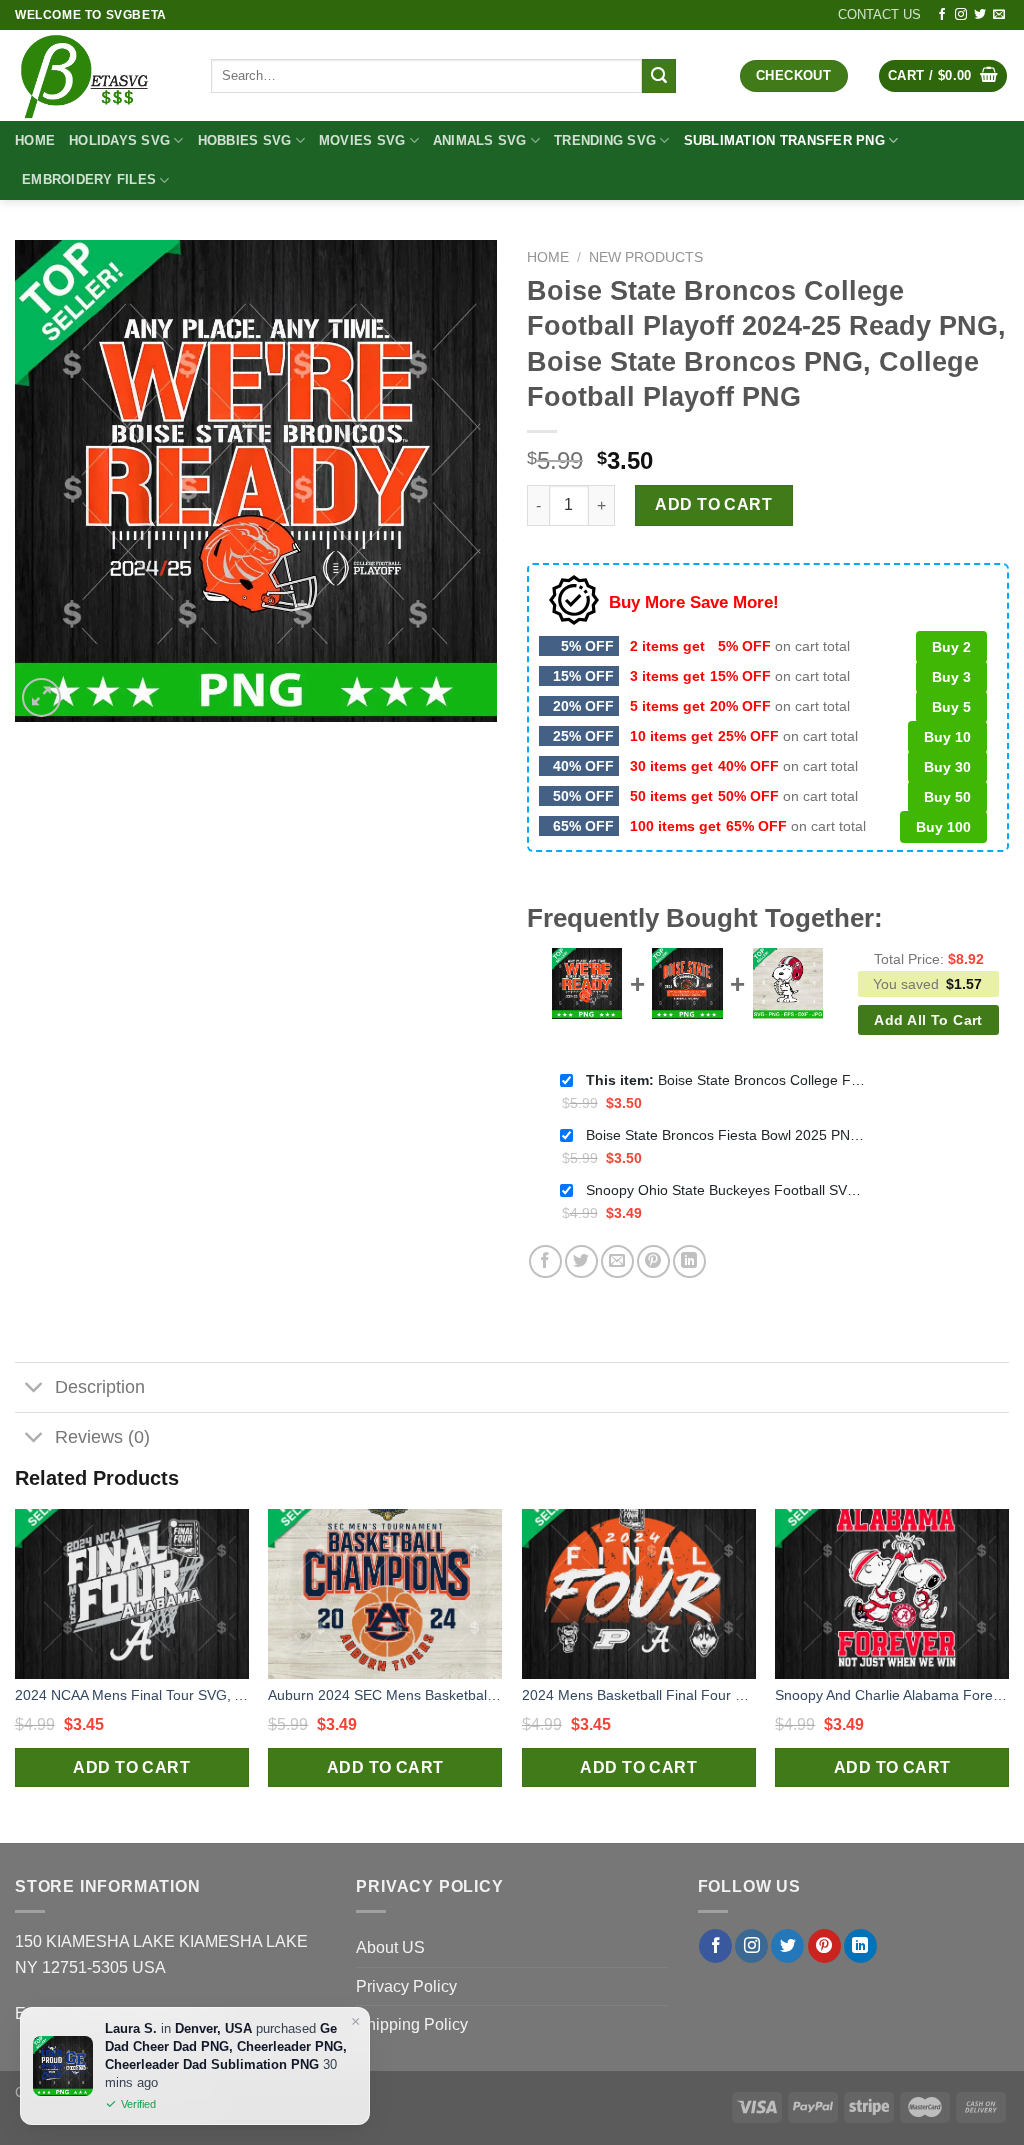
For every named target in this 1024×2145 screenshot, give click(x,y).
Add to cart (713, 504)
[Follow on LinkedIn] (860, 1946)
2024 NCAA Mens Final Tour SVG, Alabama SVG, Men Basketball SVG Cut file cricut (132, 1695)
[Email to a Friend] (617, 1261)
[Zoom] (41, 697)
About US (390, 1947)
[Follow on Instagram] (961, 15)
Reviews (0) (102, 1437)
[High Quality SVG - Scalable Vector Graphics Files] (98, 75)
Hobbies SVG (245, 140)
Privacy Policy (406, 1986)
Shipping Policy (412, 2024)
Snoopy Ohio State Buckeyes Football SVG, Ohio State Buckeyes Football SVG (726, 1190)
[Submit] (659, 76)
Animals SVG (480, 140)
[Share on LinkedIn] (689, 1261)
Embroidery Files (89, 179)
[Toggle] (34, 1389)
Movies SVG (362, 140)
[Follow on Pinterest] (824, 1946)
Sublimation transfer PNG (784, 140)
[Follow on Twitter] (980, 15)
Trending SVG (605, 140)
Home (35, 140)
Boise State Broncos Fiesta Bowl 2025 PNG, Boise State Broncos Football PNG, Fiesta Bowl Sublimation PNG (726, 1135)
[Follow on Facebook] (942, 15)
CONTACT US (879, 14)
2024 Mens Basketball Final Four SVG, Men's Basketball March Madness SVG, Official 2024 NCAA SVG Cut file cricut (639, 1695)
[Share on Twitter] (581, 1261)
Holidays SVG (119, 140)
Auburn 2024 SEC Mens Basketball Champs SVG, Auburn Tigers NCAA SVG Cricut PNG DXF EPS (385, 1695)
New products (646, 257)
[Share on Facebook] (545, 1261)
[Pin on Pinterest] (653, 1261)
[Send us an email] (999, 15)
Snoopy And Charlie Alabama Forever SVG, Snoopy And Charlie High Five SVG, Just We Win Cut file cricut (892, 1695)
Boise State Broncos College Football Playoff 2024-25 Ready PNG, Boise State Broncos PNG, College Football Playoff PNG (726, 1080)
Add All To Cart (928, 1020)
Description (100, 1387)
